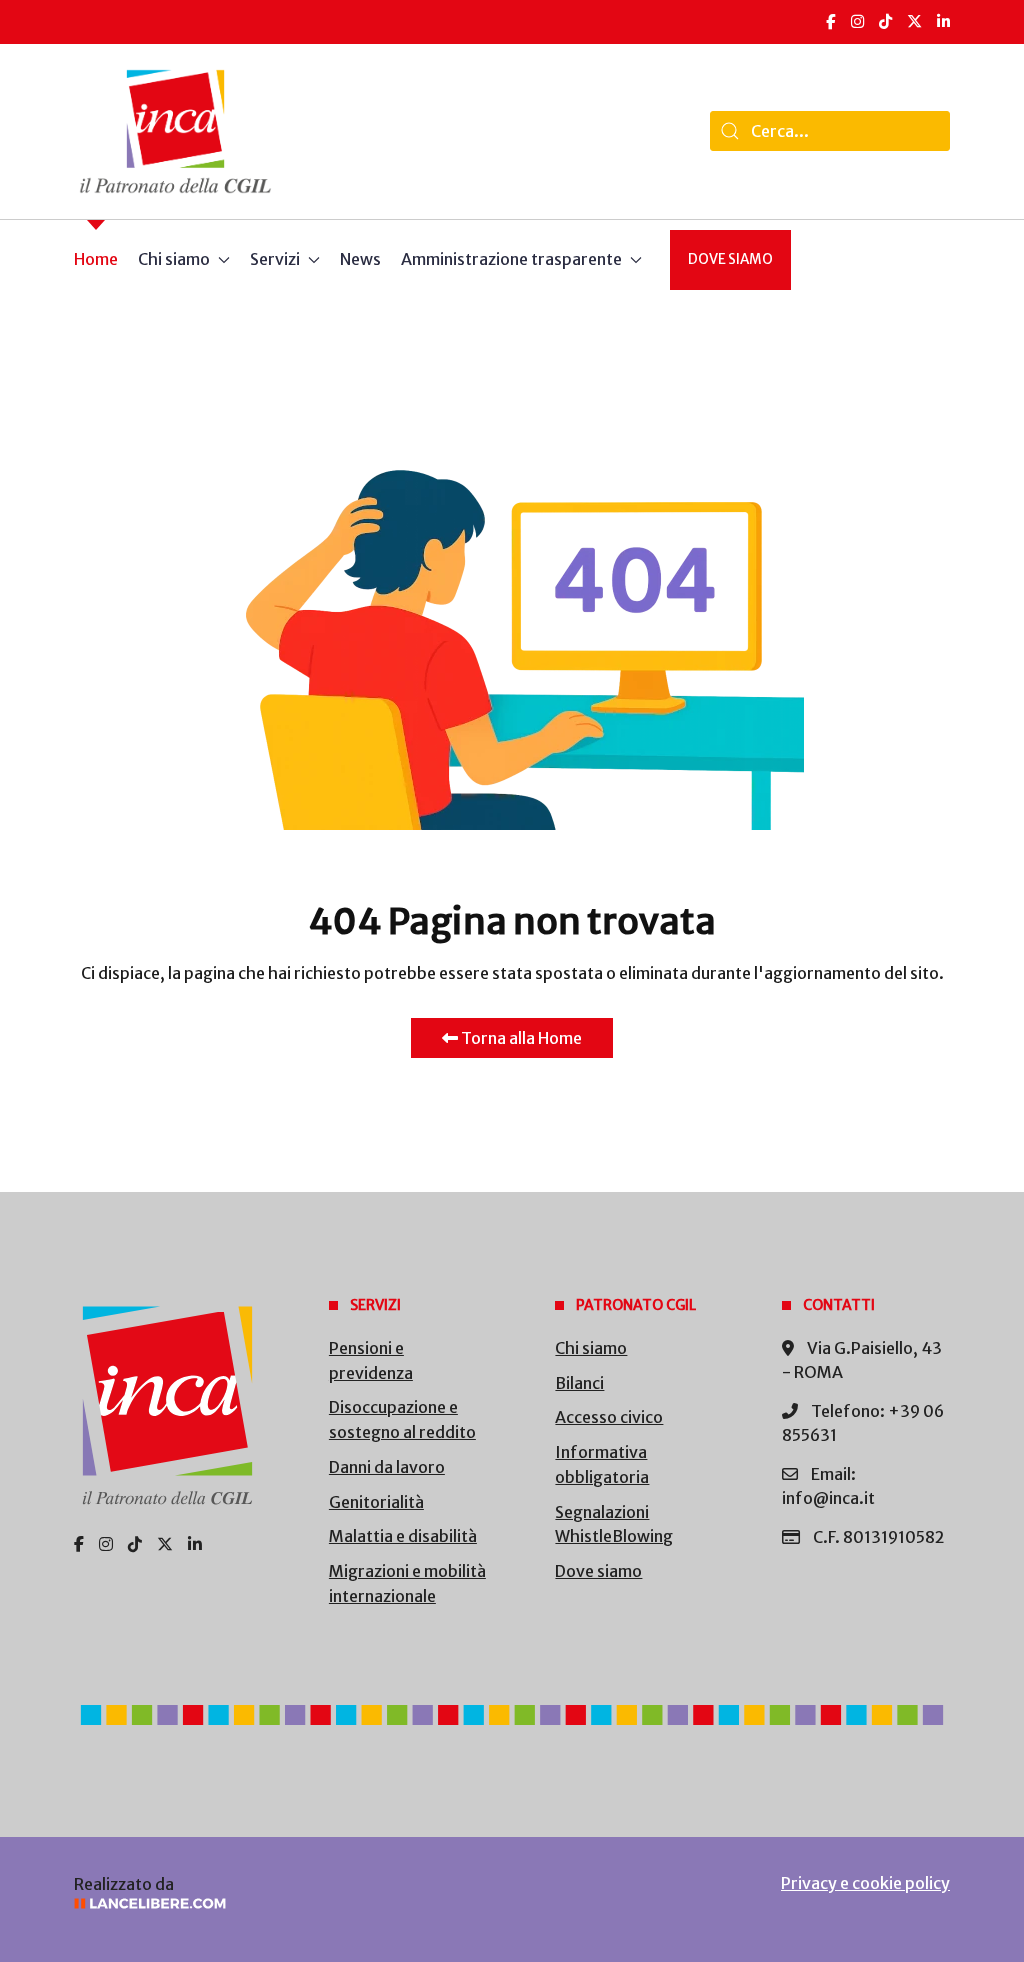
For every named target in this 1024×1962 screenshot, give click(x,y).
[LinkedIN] (943, 21)
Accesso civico (609, 1417)
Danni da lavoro (387, 1467)
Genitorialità (376, 1502)
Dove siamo (730, 259)
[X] (914, 21)
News (360, 259)
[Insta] (106, 1544)
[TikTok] (885, 21)
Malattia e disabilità (403, 1536)
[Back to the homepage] (175, 131)
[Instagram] (857, 21)
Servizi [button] (275, 259)
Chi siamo (591, 1348)
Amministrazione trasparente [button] (511, 259)
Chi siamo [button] (174, 259)
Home (96, 259)
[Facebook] (831, 21)
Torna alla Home (520, 1038)
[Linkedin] (195, 1544)
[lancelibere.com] (276, 1903)
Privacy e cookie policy (865, 1883)
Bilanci (579, 1383)
